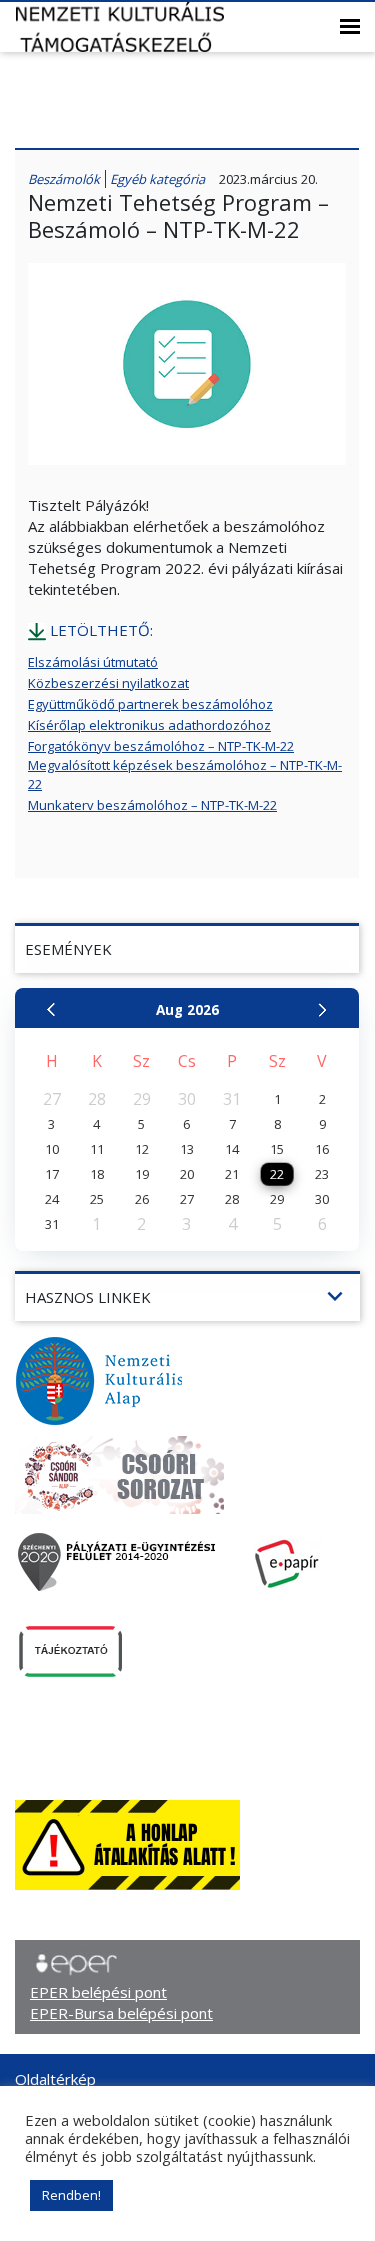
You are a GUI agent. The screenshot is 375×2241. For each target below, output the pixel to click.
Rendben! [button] (71, 2195)
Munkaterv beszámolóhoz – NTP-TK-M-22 (152, 805)
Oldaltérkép (55, 2079)
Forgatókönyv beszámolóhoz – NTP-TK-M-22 (161, 746)
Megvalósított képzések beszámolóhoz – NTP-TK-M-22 (185, 774)
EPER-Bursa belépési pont (121, 2013)
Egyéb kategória (157, 179)
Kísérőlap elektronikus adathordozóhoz (149, 725)
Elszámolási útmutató (93, 662)
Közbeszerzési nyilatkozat (108, 683)
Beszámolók (64, 179)
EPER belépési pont (98, 1992)
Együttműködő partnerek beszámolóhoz (150, 704)
